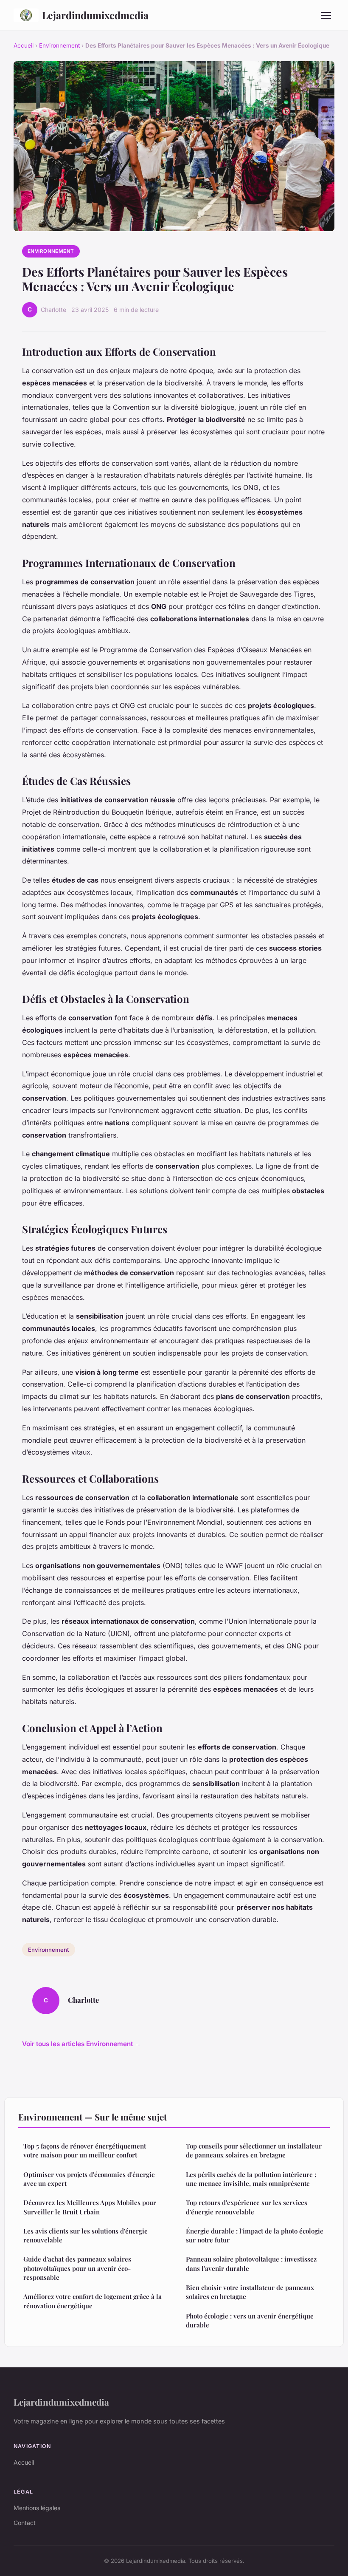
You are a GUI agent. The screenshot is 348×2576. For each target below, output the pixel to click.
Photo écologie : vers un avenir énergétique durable (250, 2320)
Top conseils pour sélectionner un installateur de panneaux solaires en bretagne (254, 2150)
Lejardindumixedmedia (95, 15)
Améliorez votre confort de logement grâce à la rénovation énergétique (93, 2301)
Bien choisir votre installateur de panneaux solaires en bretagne (250, 2292)
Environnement (59, 45)
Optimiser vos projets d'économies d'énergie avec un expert (89, 2179)
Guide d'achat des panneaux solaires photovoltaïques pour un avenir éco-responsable (77, 2268)
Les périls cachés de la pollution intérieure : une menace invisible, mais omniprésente (251, 2179)
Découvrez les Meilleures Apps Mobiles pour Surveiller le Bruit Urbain (90, 2207)
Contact (25, 2523)
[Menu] (326, 15)
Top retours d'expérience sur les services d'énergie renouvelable (247, 2207)
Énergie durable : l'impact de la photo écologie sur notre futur (255, 2235)
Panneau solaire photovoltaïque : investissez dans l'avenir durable (251, 2263)
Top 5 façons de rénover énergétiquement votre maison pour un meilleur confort (85, 2150)
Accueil (24, 45)
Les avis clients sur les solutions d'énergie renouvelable (86, 2235)
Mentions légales (37, 2508)
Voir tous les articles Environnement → (81, 2044)
